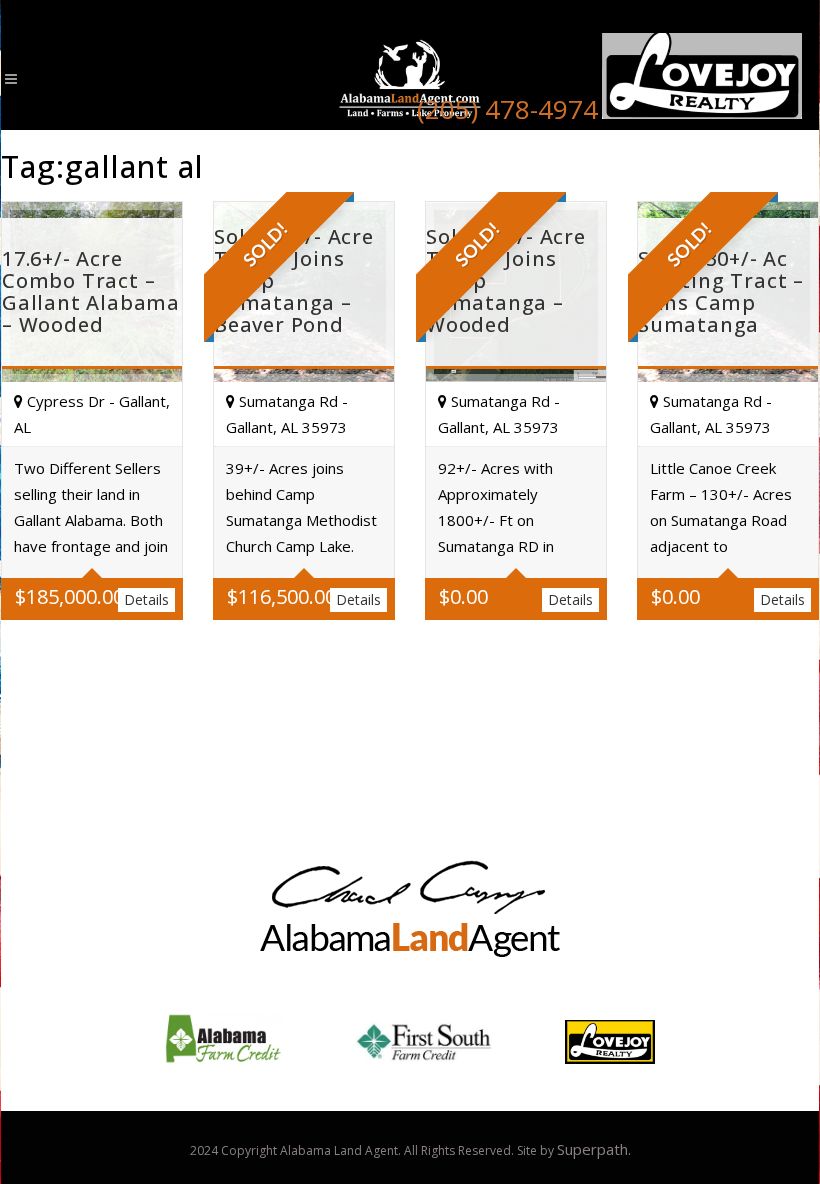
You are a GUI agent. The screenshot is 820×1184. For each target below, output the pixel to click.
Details (146, 599)
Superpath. (594, 1149)
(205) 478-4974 (507, 109)
